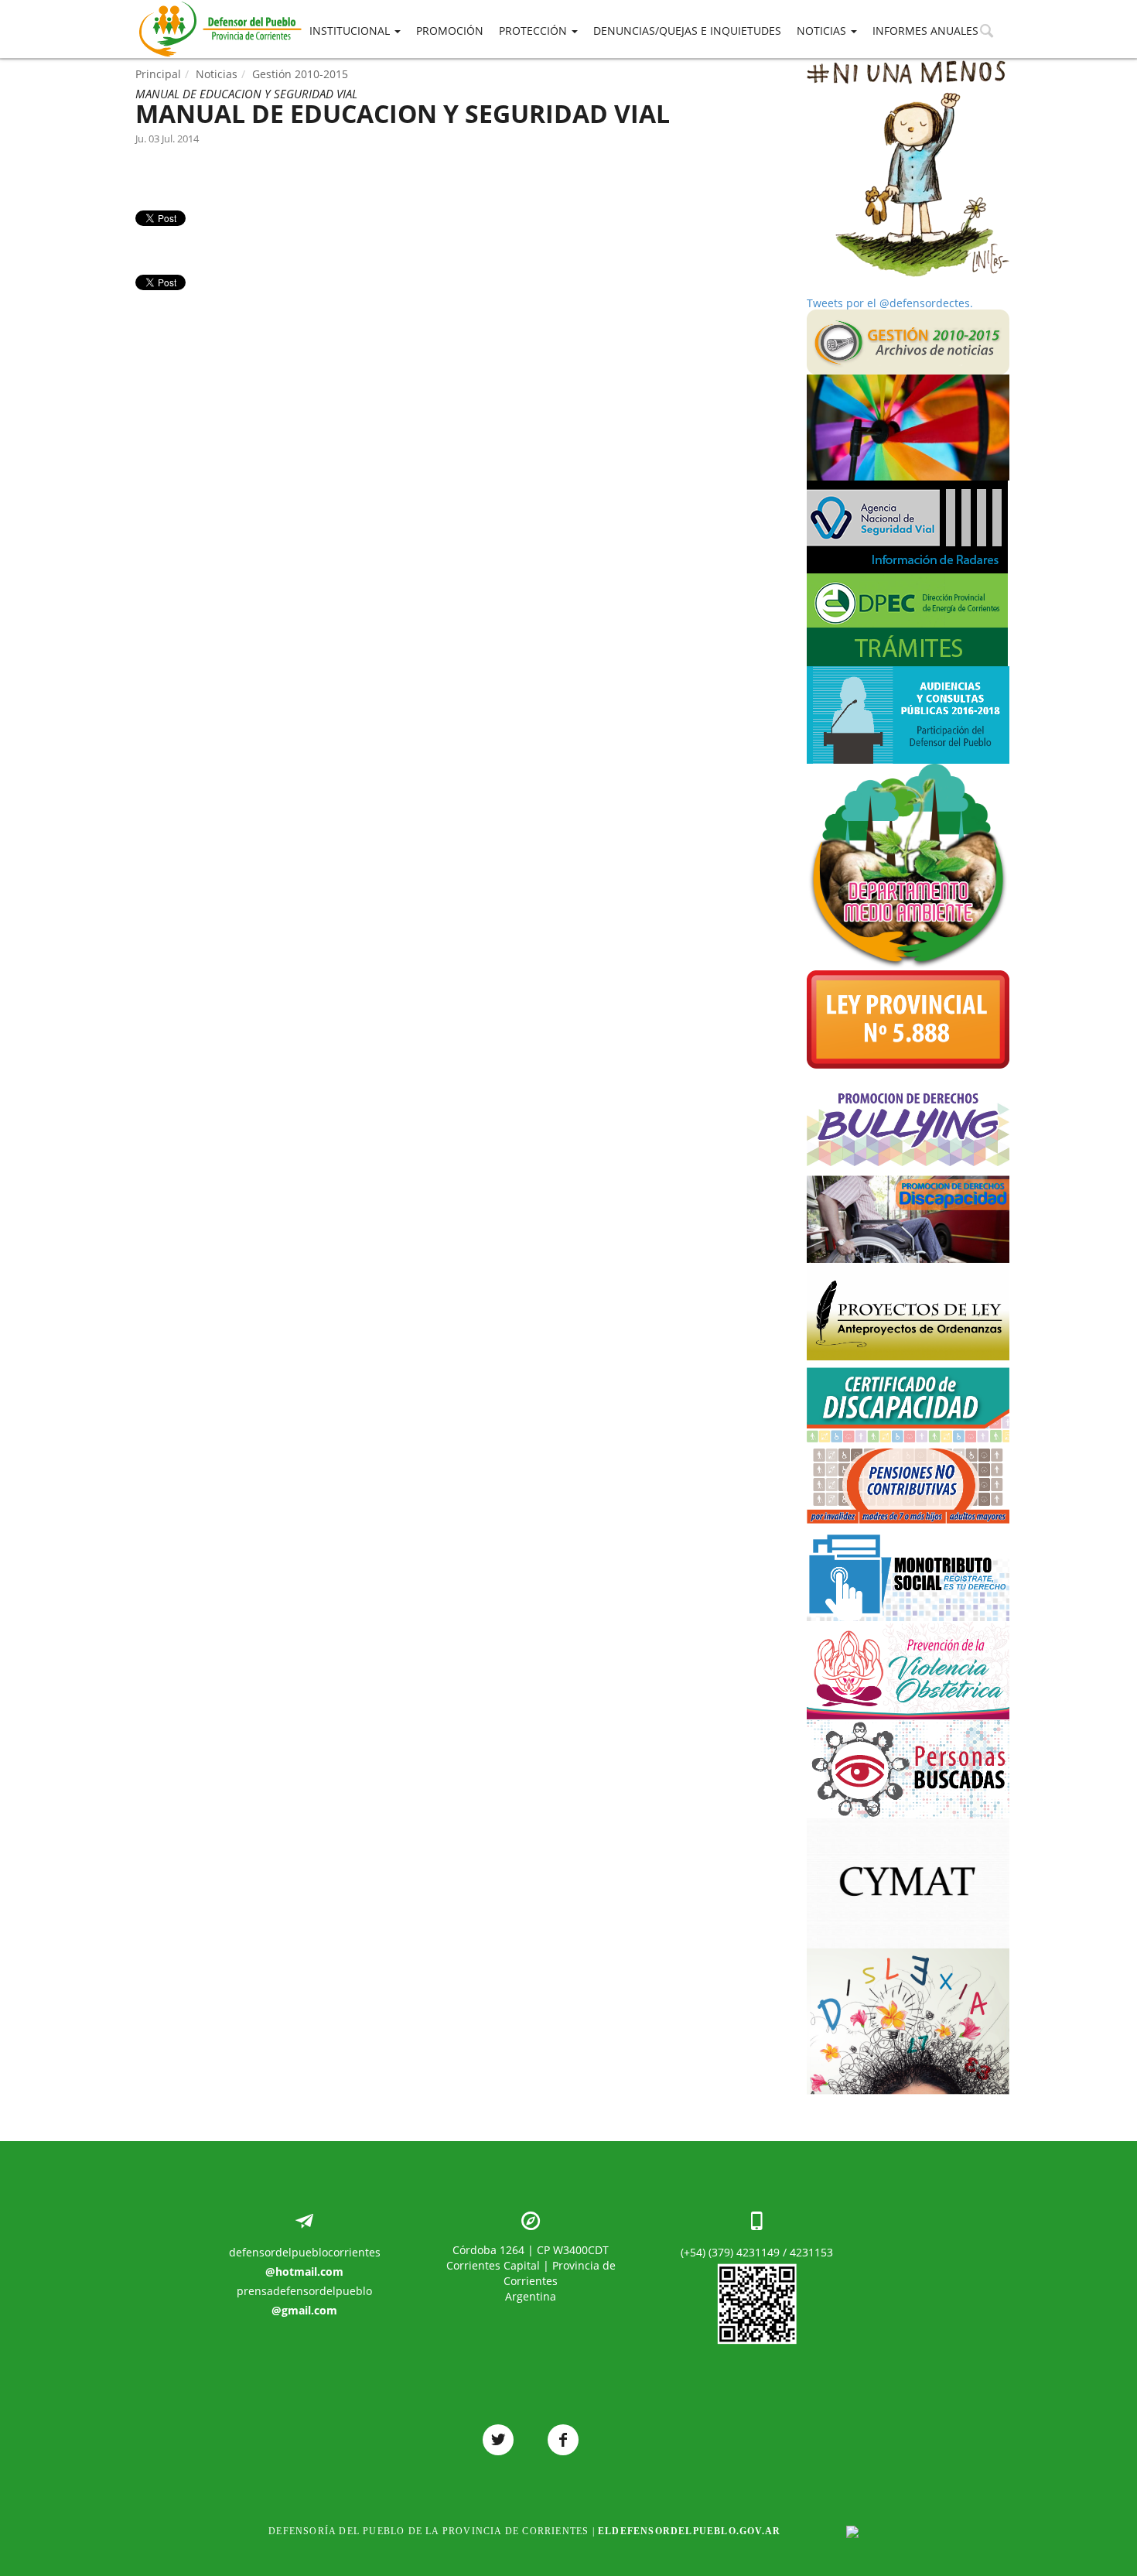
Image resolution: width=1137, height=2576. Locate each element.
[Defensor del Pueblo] (220, 8)
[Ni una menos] (908, 169)
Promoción (450, 31)
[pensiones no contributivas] (908, 1483)
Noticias (823, 31)
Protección (534, 31)
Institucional (351, 31)
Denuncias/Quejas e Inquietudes (687, 31)
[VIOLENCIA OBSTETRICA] (908, 1670)
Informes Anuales (925, 31)
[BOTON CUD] (908, 1401)
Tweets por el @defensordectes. (890, 303)
